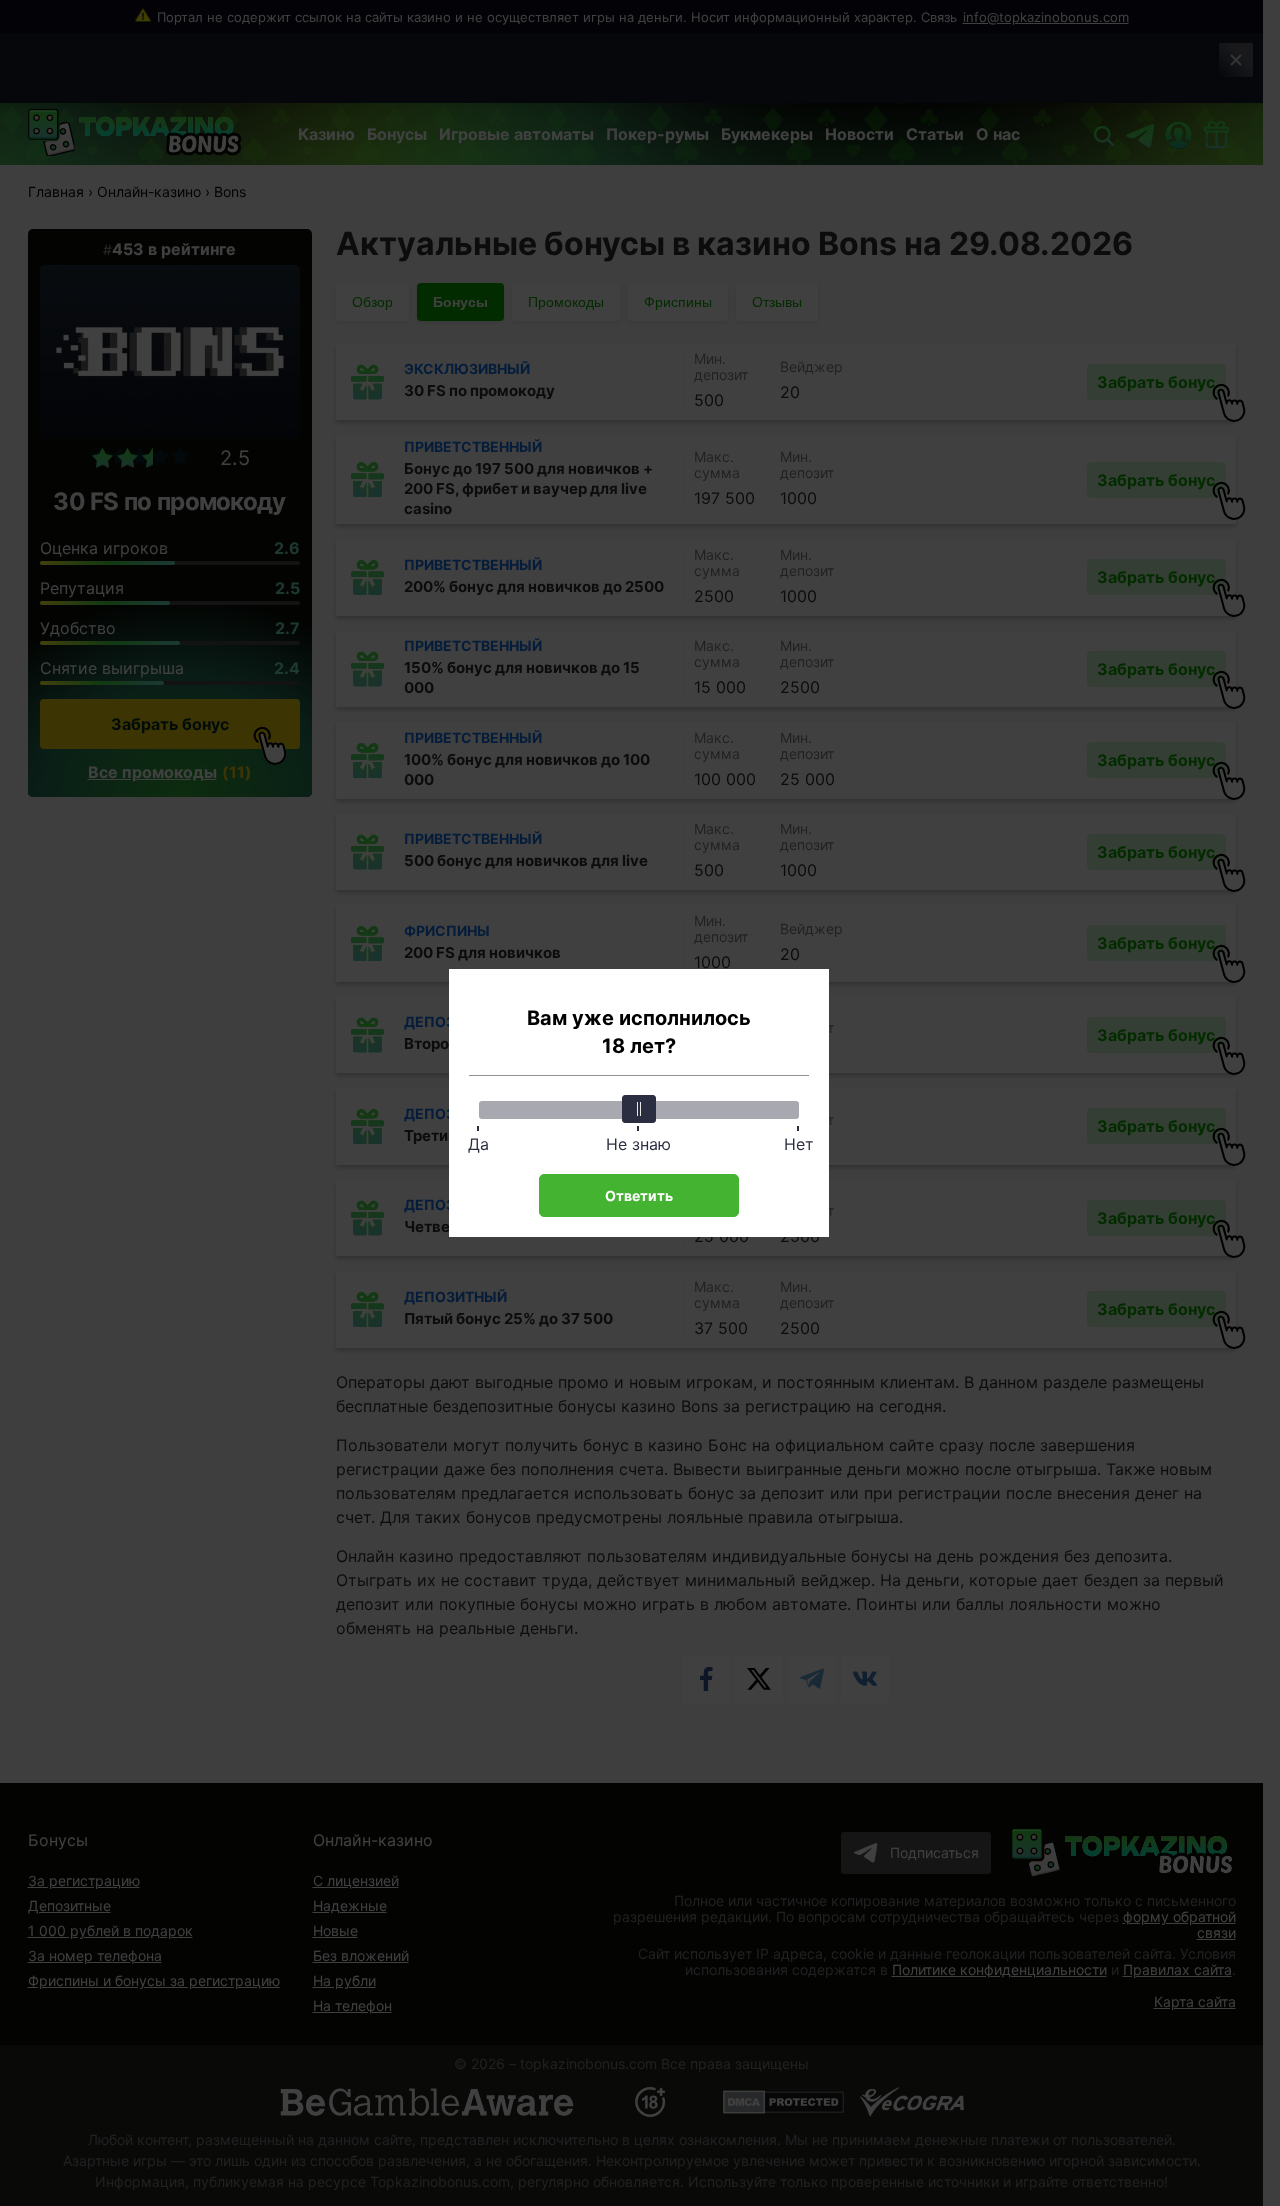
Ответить (639, 1195)
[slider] (639, 1109)
